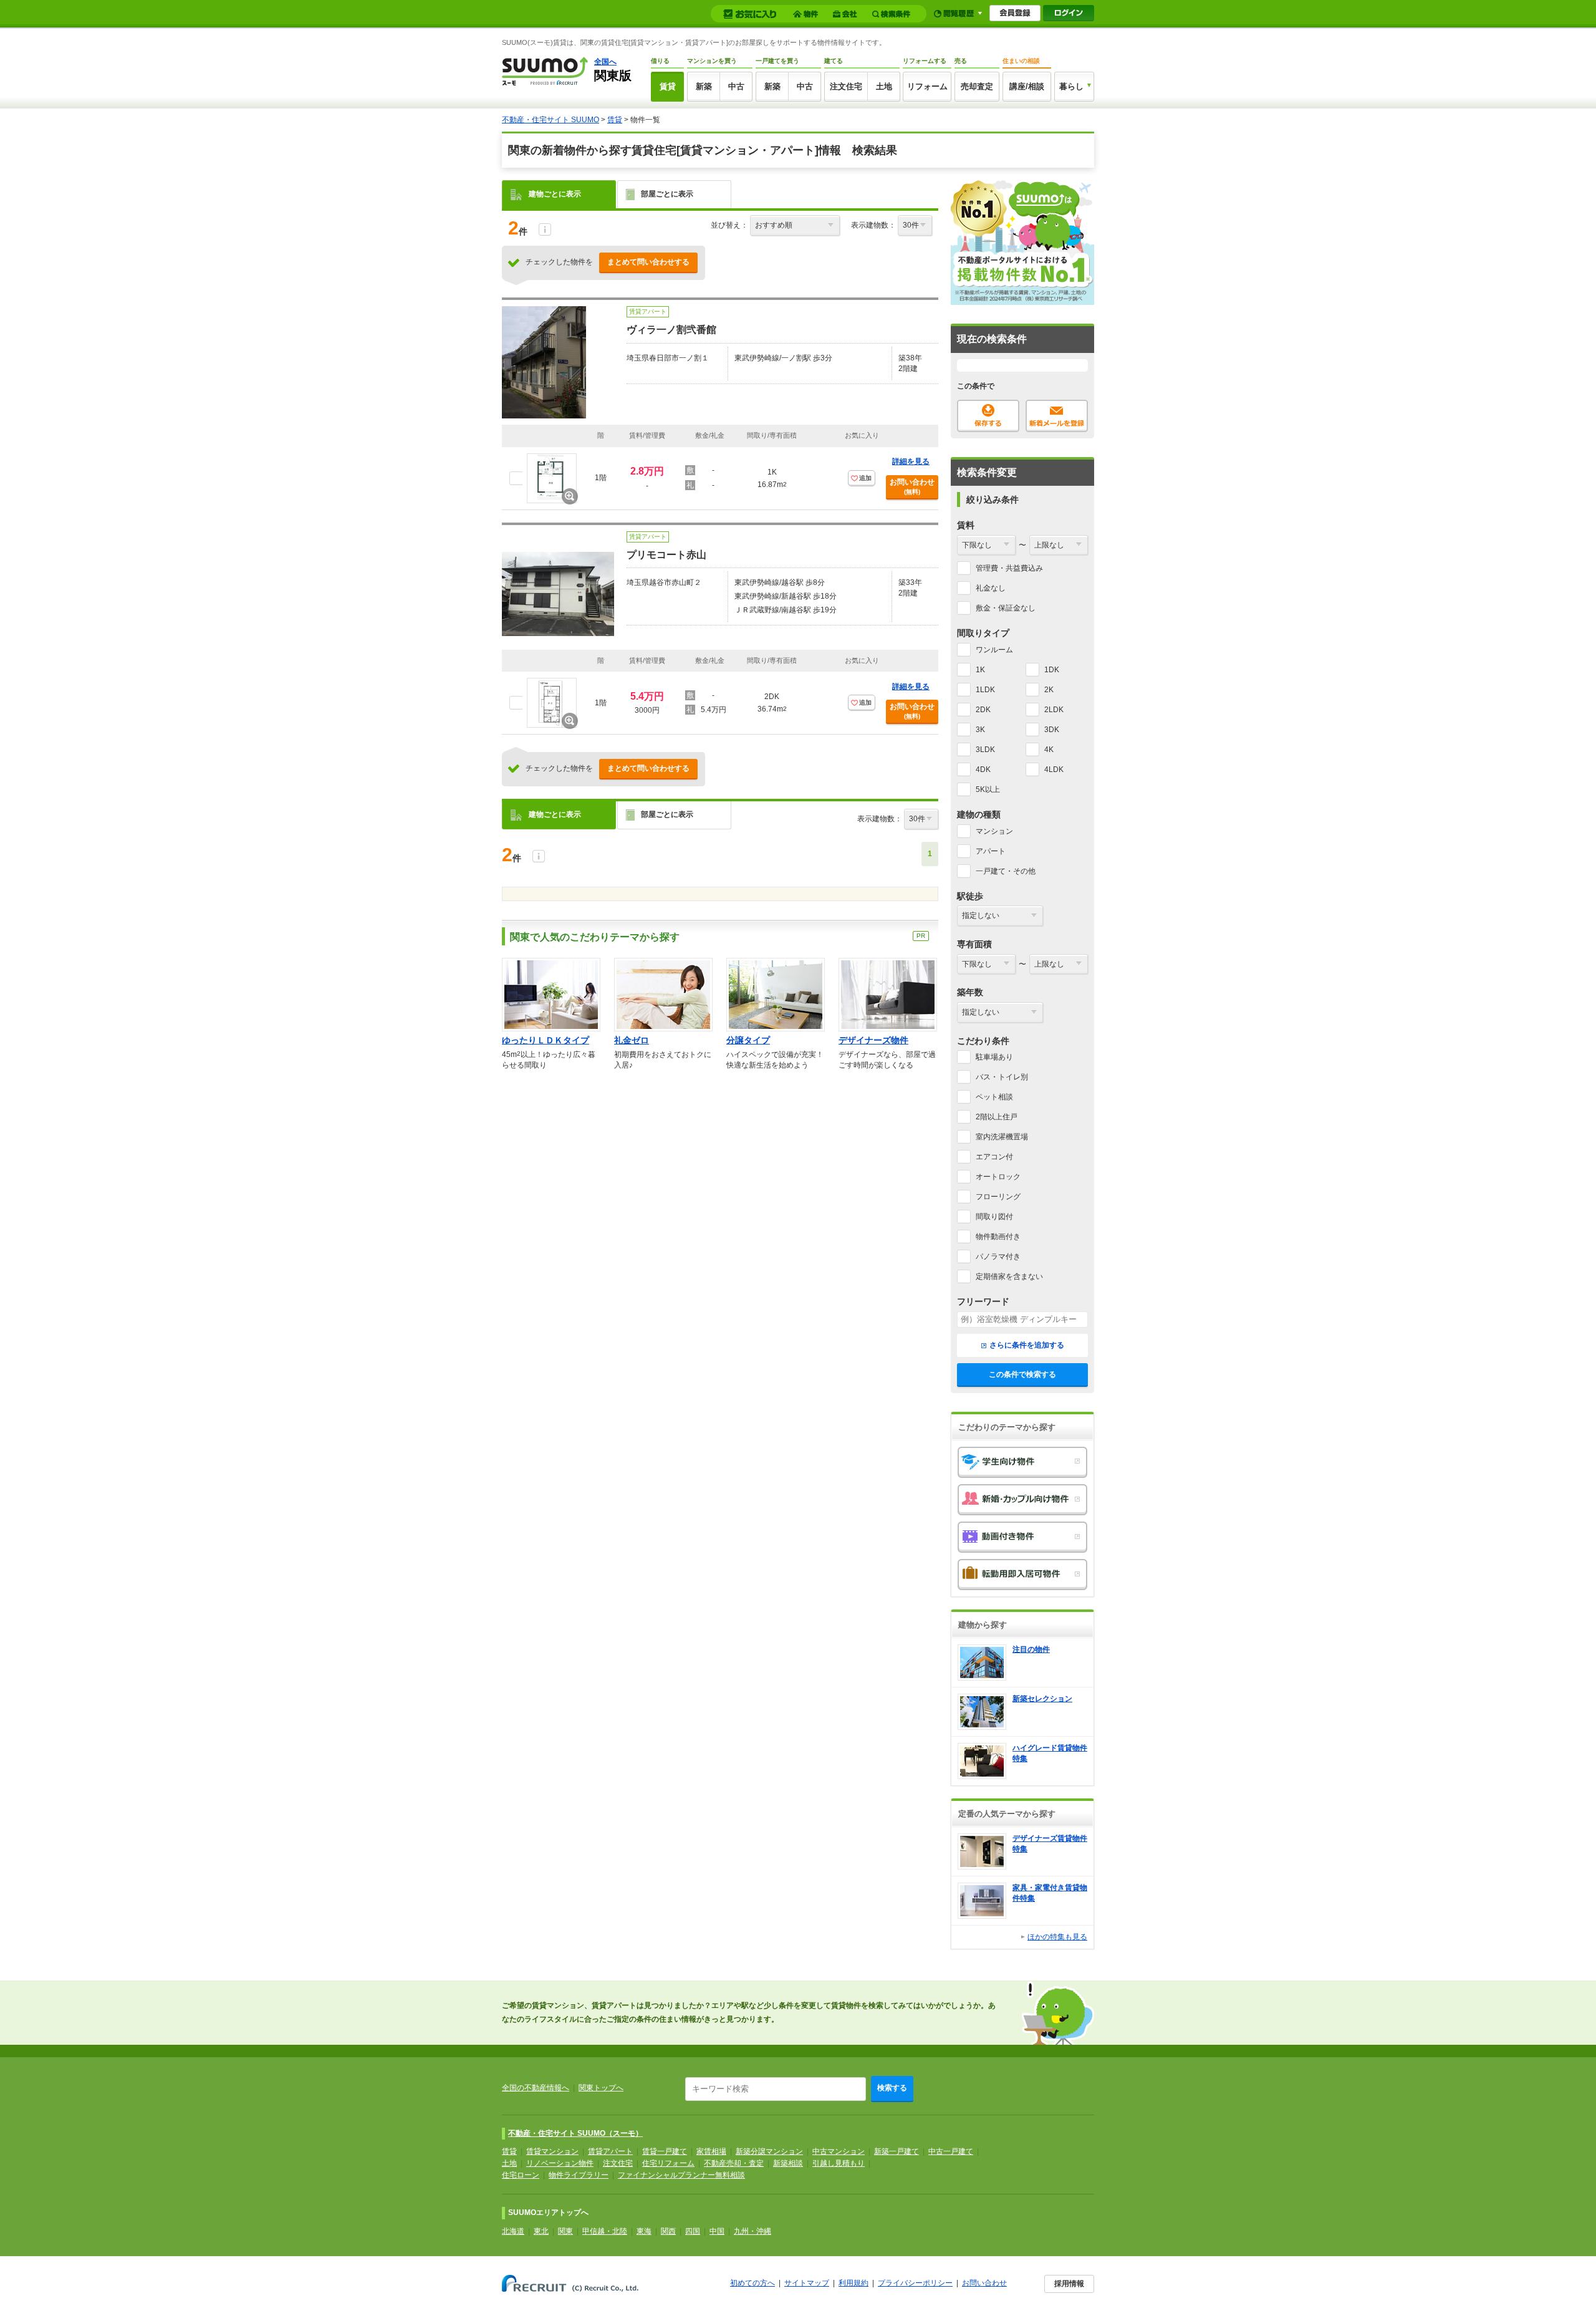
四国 (693, 2231)
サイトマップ (807, 2283)
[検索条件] (893, 14)
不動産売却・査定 (734, 2163)
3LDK (985, 750)
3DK (1052, 730)
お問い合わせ (912, 486)
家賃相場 (711, 2151)
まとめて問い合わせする (648, 262)
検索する (892, 2088)
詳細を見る (911, 461)
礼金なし (991, 588)
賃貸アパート (610, 2151)
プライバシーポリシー (915, 2283)
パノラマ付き (998, 1257)
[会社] (847, 14)
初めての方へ (752, 2283)
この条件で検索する (1022, 1374)
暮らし (1071, 86)
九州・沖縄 (752, 2231)
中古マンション (839, 2151)
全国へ (605, 62)
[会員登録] (1015, 13)
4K (1049, 750)
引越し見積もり (839, 2163)
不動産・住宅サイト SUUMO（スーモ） (575, 2133)
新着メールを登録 (1057, 416)
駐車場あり (994, 1057)
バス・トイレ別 (1002, 1077)
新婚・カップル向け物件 (1022, 1500)
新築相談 (788, 2163)
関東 (565, 2231)
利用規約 (853, 2283)
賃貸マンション (552, 2151)
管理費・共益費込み (1009, 568)
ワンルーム (994, 650)
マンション (994, 831)
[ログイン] (1069, 13)
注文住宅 (846, 86)
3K (980, 730)
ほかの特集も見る (1057, 1937)
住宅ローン (521, 2175)
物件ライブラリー (579, 2175)
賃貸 (668, 86)
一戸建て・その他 (1006, 871)
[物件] (807, 14)
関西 (668, 2231)
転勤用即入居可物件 (1022, 1575)
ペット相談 (994, 1097)
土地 (884, 86)
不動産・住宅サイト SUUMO (550, 120)
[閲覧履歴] (958, 13)
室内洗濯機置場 (1002, 1137)
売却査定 (977, 86)
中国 (717, 2231)
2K (1049, 690)
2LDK (1054, 710)
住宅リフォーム (668, 2163)
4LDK (1054, 770)
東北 (541, 2231)
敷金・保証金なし (1006, 608)
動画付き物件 (1022, 1537)
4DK (983, 770)
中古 (736, 86)
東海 (644, 2231)
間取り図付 (994, 1217)
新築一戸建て (897, 2151)
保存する (988, 416)
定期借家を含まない (1009, 1276)
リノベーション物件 (560, 2163)
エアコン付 (994, 1157)
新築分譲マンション (769, 2151)
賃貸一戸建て (665, 2151)
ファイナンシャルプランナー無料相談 (681, 2175)
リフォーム (927, 86)
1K (980, 670)
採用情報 (1069, 2284)
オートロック (998, 1177)
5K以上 (988, 789)
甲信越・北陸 (605, 2231)
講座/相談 (1027, 86)
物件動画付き (998, 1237)
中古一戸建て (951, 2151)
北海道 (513, 2231)
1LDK (985, 690)
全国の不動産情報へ (536, 2088)
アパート (991, 851)
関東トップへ (601, 2088)
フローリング (998, 1197)
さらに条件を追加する (1027, 1345)
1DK (1052, 670)
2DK (983, 710)
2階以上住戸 (997, 1117)
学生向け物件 (1022, 1462)
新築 (704, 86)
